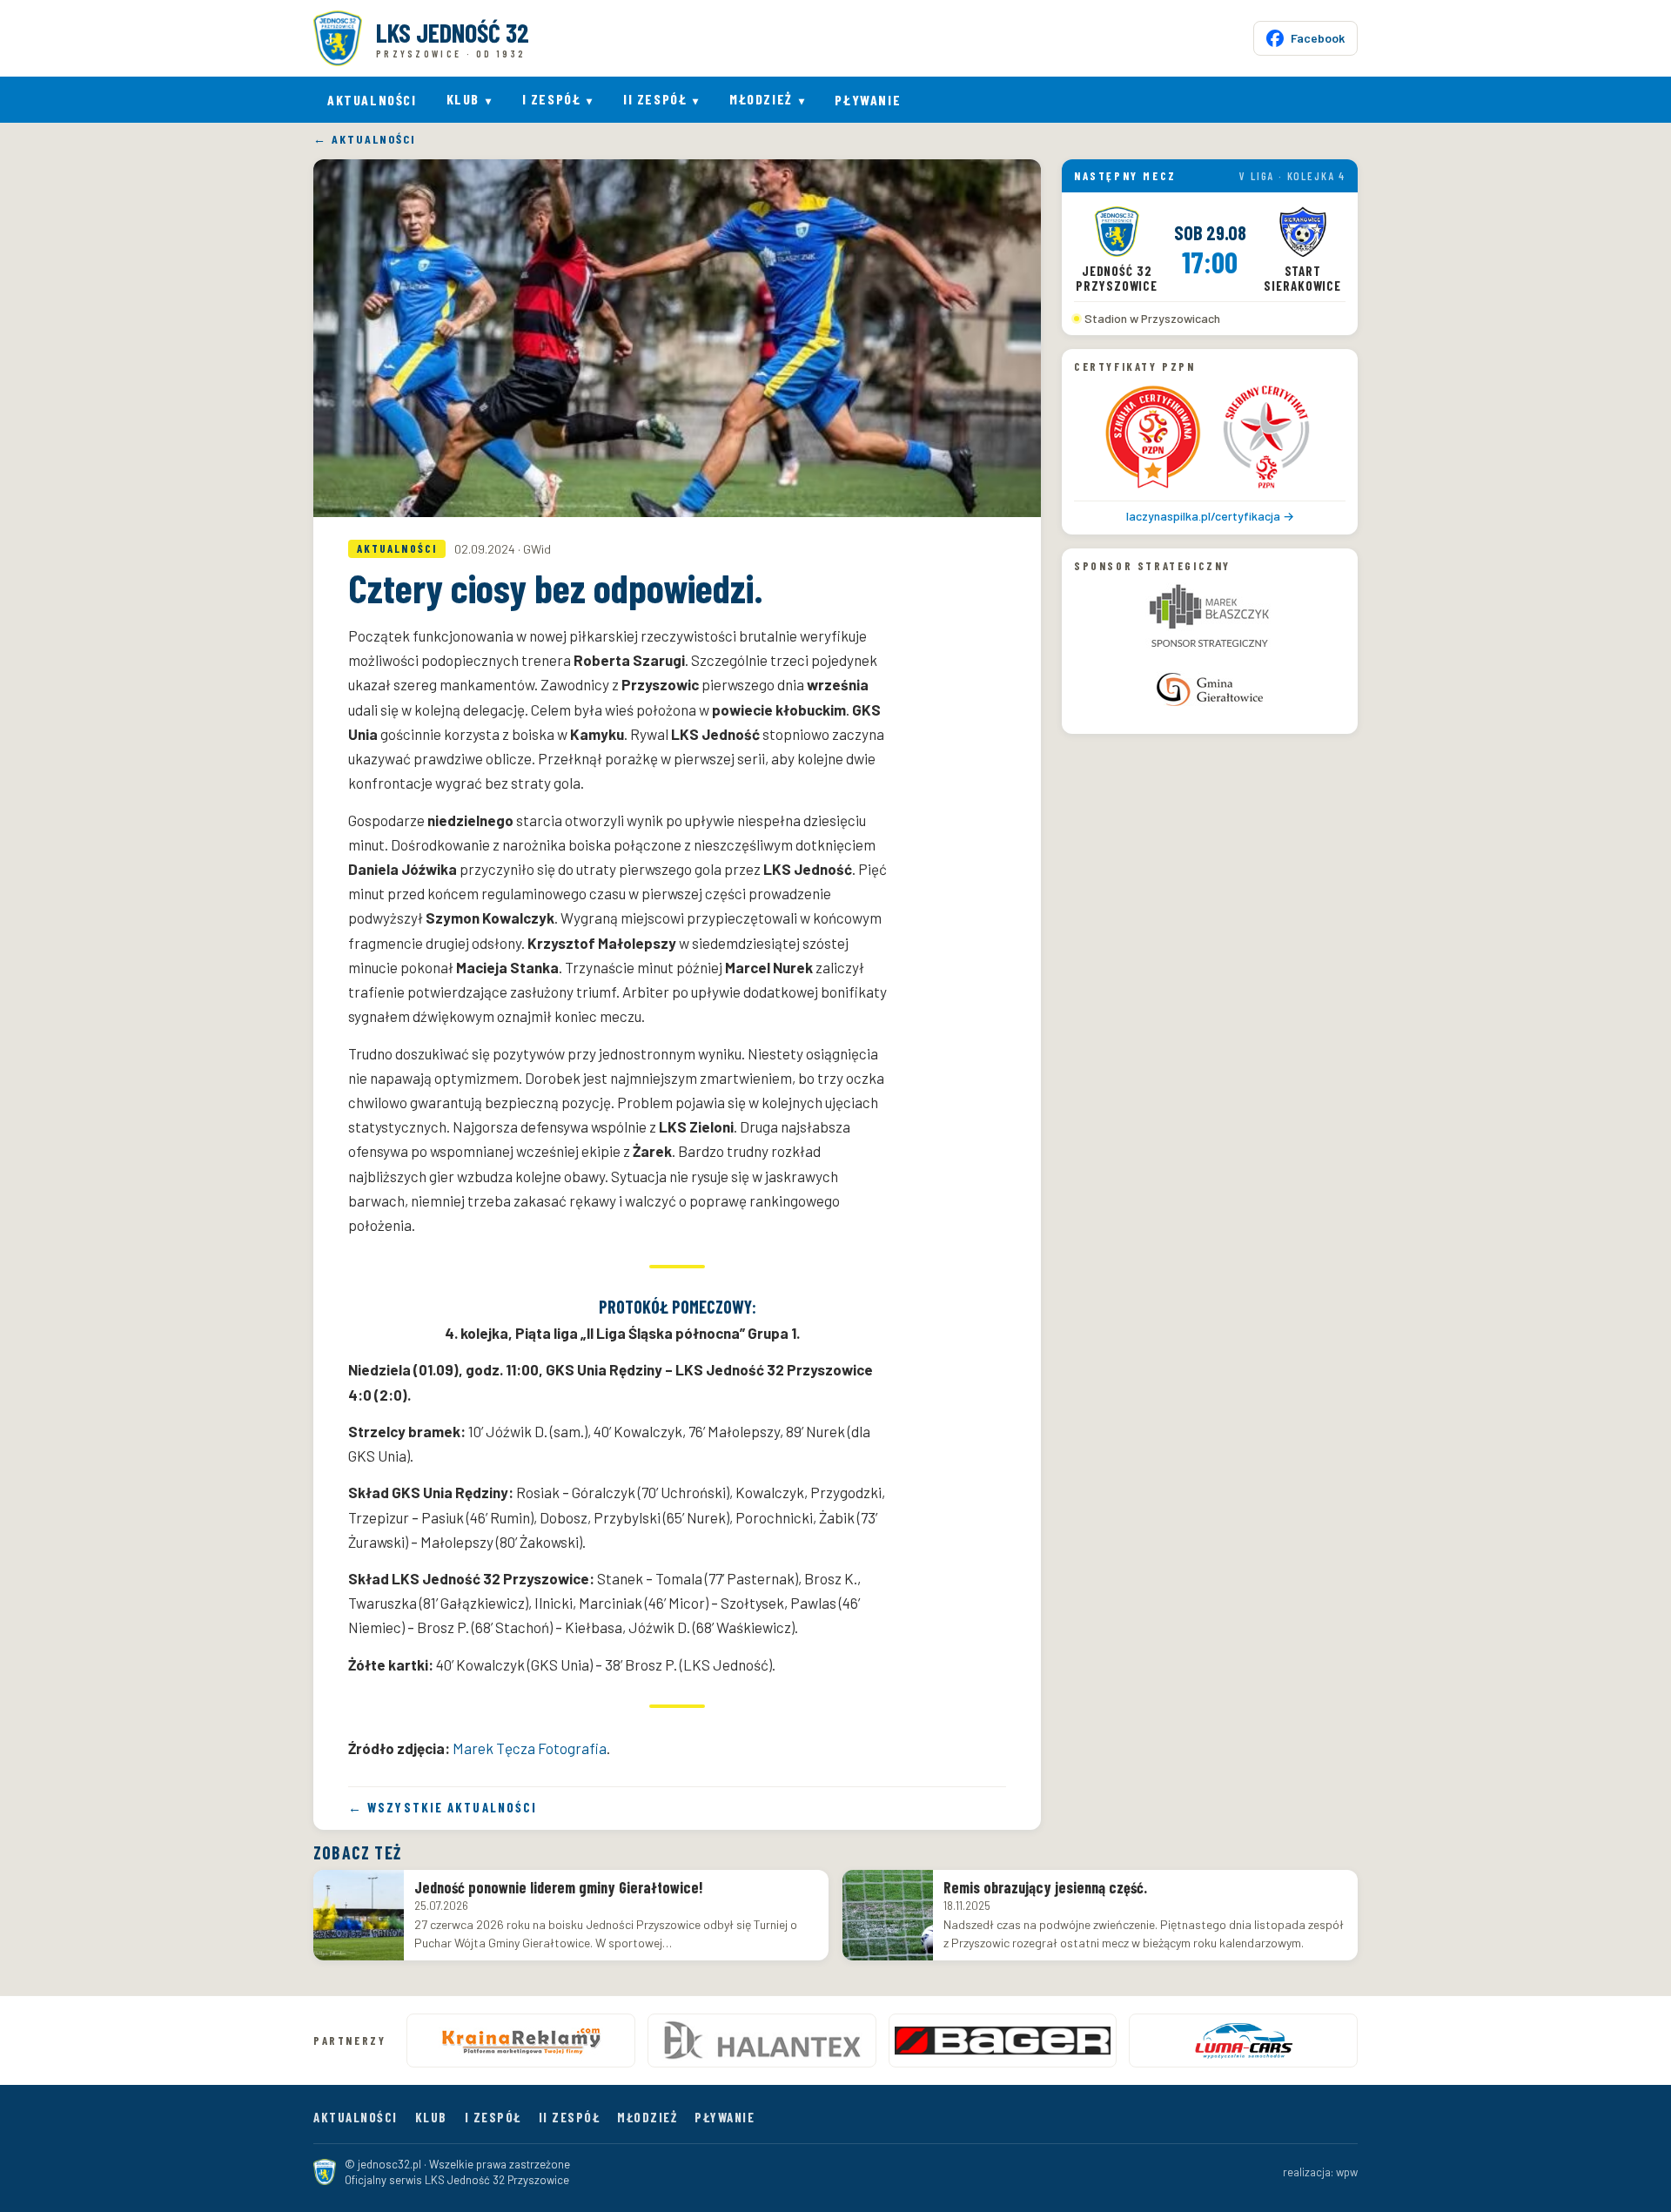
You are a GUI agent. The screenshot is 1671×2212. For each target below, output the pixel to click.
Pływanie (868, 100)
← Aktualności (364, 140)
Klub (463, 99)
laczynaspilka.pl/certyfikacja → (1210, 515)
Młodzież (761, 99)
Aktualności (372, 100)
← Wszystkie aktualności (443, 1808)
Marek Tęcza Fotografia (530, 1748)
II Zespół (655, 99)
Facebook (1318, 38)
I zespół (552, 99)
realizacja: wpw (1320, 2172)
